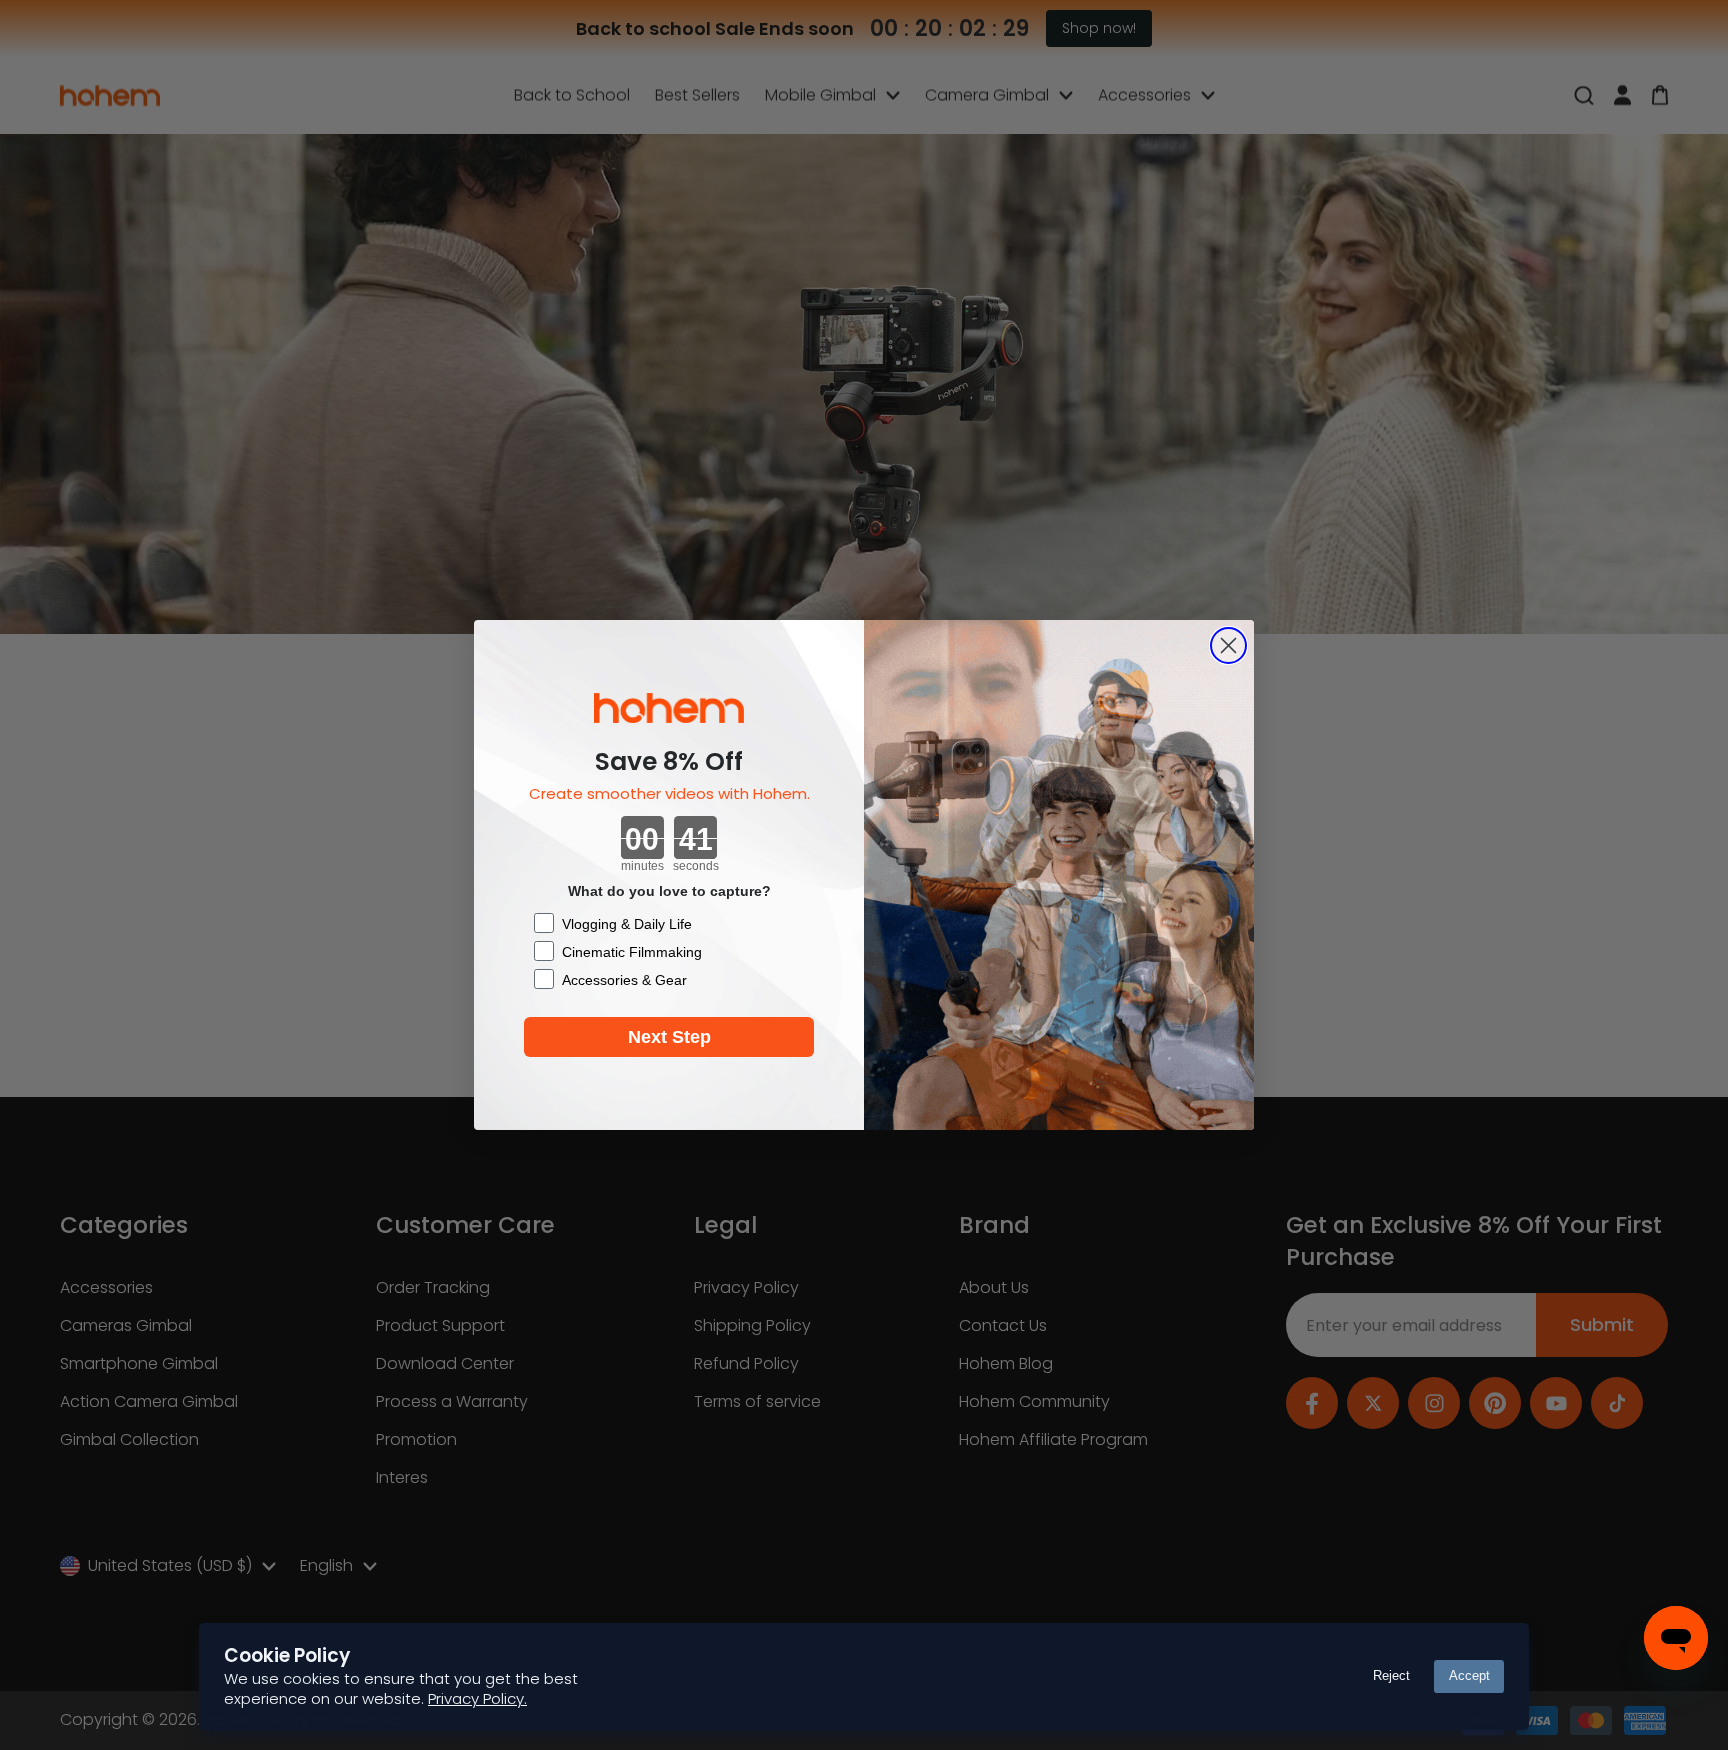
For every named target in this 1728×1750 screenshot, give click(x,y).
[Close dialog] (1228, 645)
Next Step (669, 1037)
